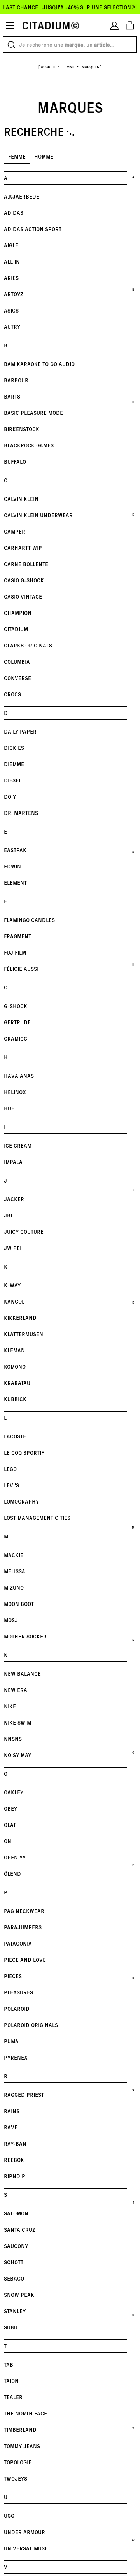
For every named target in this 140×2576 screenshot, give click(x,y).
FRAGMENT (17, 936)
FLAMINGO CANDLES (29, 920)
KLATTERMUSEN (24, 1334)
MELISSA (15, 1571)
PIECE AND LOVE (25, 1960)
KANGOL (14, 1301)
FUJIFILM (15, 952)
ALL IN (12, 262)
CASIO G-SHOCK (24, 580)
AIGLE (11, 245)
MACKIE (14, 1555)
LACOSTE (15, 1436)
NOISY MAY (17, 1755)
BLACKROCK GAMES (29, 445)
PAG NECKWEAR (24, 1911)
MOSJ (11, 1620)
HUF (9, 1108)
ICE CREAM (18, 1146)
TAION (11, 2381)
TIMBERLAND (20, 2430)
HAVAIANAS (19, 1076)
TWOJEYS (16, 2478)
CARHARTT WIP (23, 548)
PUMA (11, 2041)
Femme (17, 156)
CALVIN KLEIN (21, 499)
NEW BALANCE (22, 1674)
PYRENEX (16, 2057)
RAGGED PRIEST (24, 2095)
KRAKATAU (17, 1383)
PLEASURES (18, 1992)
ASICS (11, 310)
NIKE (10, 1706)
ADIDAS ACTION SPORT (33, 229)
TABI (9, 2364)
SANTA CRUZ (20, 2230)
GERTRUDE (17, 1022)
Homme (44, 156)
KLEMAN (14, 1350)
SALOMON (16, 2213)
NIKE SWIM (17, 1722)
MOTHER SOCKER (25, 1636)
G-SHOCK (16, 1006)
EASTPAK (15, 850)
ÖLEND (12, 1874)
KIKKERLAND (20, 1318)
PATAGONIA (18, 1943)
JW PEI (13, 1248)
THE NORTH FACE (25, 2413)
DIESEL (13, 780)
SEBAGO (14, 2278)
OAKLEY (14, 1792)
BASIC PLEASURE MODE (33, 413)
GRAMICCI (16, 1039)
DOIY (10, 797)
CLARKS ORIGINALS (28, 645)
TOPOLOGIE (18, 2462)
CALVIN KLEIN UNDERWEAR (38, 515)
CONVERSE (17, 678)
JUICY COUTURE (24, 1232)
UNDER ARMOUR (24, 2532)
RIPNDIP (15, 2176)
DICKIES (14, 748)
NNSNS (13, 1739)
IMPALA (13, 1162)
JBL (9, 1215)
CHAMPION (18, 613)
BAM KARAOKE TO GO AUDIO (39, 364)
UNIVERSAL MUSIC (27, 2548)
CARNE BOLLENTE (26, 564)
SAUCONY (16, 2246)
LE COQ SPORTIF (24, 1453)
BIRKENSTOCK (22, 429)
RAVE (11, 2127)
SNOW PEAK (19, 2295)
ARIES (11, 278)
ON (8, 1841)
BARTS (12, 396)
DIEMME (14, 764)
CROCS (12, 694)
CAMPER (15, 531)
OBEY (10, 1809)
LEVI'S (11, 1485)
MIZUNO (14, 1588)
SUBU (11, 2327)
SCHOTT (14, 2262)
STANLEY (15, 2311)
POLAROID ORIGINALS (31, 2025)
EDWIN (12, 866)
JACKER (14, 1199)
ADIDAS (14, 213)
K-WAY (12, 1285)
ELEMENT (15, 883)
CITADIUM (16, 629)
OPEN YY (15, 1857)
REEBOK (14, 2160)
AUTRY (12, 327)
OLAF (10, 1825)
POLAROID (17, 2009)
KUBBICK (15, 1399)
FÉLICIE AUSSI (21, 969)
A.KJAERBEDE (22, 196)
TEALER (13, 2397)
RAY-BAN (15, 2144)
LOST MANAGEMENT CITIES (37, 1518)
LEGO (10, 1469)
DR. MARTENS (21, 813)
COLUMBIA (17, 662)
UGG (9, 2516)
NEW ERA (16, 1690)
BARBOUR (16, 380)
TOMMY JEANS (22, 2446)
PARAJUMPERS (23, 1927)
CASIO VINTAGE (23, 597)
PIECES (13, 1976)
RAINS (12, 2111)
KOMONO (15, 1367)
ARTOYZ (14, 294)
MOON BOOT (19, 1604)
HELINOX (15, 1092)
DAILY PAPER (20, 731)
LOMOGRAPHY (21, 1501)
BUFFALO (15, 462)
